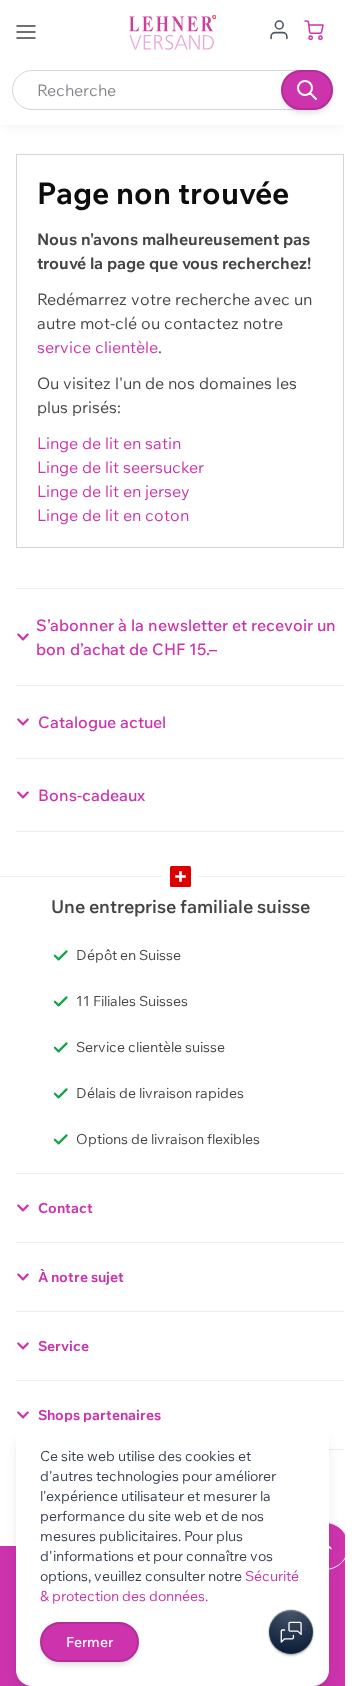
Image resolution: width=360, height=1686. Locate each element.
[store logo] (173, 32)
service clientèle (97, 347)
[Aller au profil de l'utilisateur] (279, 28)
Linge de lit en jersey (113, 491)
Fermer (89, 1642)
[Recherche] (307, 90)
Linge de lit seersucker (120, 467)
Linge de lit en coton (113, 515)
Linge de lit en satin (109, 443)
